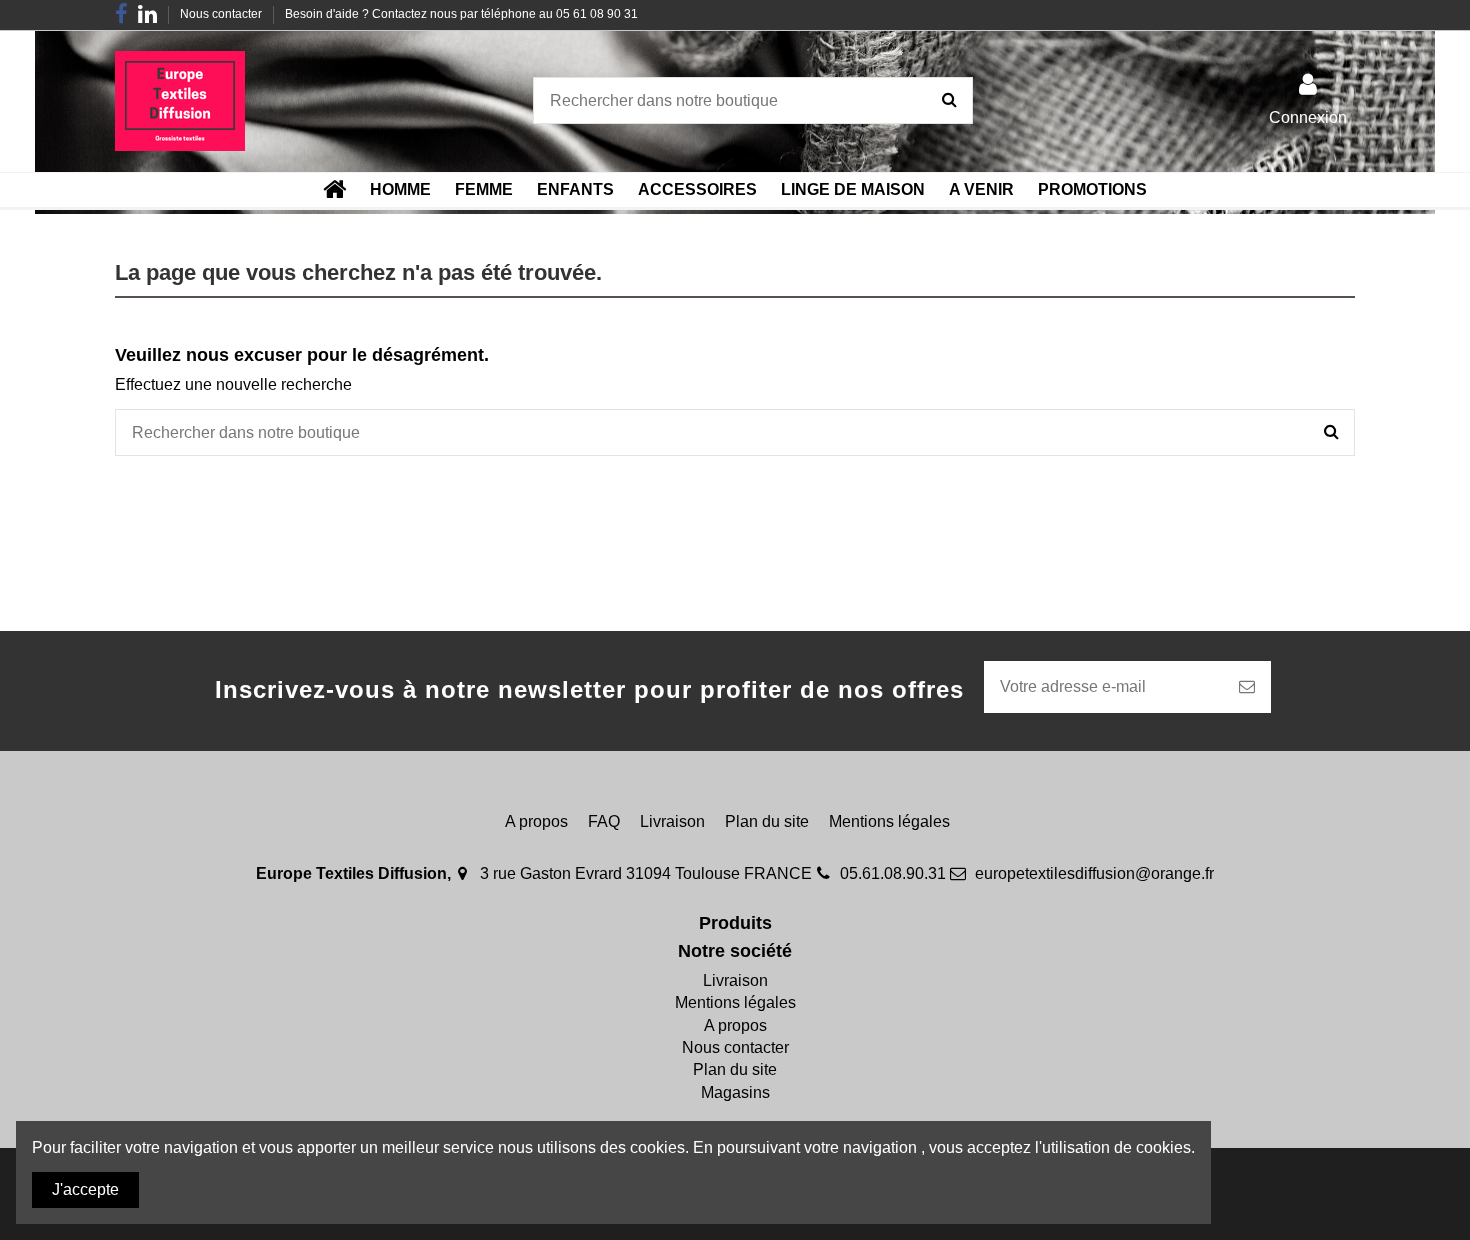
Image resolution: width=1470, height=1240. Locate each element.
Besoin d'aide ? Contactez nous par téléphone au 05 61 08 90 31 (461, 14)
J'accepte (85, 1189)
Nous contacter (222, 14)
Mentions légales (889, 821)
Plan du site (767, 821)
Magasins (735, 1092)
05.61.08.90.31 (893, 873)
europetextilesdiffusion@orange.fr (1094, 873)
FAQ (604, 821)
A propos (536, 821)
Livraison (672, 821)
